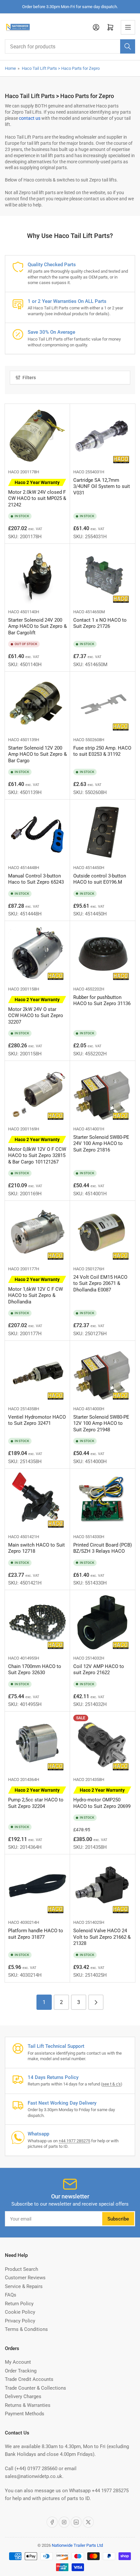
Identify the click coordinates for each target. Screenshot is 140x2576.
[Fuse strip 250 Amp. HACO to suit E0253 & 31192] (103, 704)
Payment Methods (25, 2414)
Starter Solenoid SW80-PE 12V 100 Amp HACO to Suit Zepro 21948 (101, 1423)
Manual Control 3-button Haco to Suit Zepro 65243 (36, 879)
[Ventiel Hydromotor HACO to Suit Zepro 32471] (37, 1373)
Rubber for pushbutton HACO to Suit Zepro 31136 (102, 1001)
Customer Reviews (25, 2278)
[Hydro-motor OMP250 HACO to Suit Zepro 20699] (103, 1744)
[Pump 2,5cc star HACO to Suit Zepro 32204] (37, 1744)
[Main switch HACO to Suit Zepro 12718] (37, 1501)
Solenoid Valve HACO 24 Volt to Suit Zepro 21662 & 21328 (102, 1937)
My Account (18, 2362)
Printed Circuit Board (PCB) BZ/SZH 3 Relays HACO (103, 1548)
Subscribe (118, 2219)
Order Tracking (21, 2371)
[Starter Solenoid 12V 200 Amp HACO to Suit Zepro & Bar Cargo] (37, 704)
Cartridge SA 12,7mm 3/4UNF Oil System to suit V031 (102, 486)
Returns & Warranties (28, 2405)
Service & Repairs (24, 2286)
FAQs (11, 2295)
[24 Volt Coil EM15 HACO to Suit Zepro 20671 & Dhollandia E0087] (103, 1233)
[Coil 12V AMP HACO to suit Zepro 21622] (103, 1623)
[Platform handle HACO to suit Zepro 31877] (37, 1887)
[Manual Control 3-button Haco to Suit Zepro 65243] (37, 832)
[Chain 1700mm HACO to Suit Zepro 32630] (37, 1623)
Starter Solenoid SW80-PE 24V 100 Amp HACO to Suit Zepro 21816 (101, 1144)
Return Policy (19, 2304)
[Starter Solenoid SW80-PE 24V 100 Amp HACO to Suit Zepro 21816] (103, 1093)
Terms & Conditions (26, 2329)
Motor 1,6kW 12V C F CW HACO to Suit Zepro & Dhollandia (35, 1291)
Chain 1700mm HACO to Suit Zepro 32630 (35, 1670)
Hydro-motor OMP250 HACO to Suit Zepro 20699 (102, 1798)
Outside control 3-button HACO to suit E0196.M (100, 879)
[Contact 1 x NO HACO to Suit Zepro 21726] (103, 576)
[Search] (128, 46)
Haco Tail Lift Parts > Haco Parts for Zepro (61, 68)
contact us (30, 118)
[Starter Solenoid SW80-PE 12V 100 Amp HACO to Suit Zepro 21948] (103, 1373)
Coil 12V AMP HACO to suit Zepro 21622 (99, 1670)
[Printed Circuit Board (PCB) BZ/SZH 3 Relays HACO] (103, 1501)
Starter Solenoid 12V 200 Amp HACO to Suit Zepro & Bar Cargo (37, 754)
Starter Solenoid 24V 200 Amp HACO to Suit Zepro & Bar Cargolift (37, 626)
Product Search (21, 2269)
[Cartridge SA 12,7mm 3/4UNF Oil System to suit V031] (103, 436)
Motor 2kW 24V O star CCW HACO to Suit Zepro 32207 (36, 1011)
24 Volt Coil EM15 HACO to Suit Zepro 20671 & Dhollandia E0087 (100, 1283)
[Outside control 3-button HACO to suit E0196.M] (103, 832)
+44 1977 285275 (74, 2141)
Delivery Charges (23, 2396)
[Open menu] (128, 27)
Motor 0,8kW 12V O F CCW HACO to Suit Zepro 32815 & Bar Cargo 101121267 (37, 1151)
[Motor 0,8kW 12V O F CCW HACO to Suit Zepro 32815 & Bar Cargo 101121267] (37, 1093)
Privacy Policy (20, 2321)
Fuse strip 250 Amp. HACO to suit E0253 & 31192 (102, 751)
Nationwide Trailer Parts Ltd (77, 2545)
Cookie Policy (20, 2312)
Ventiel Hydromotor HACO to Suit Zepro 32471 (37, 1420)
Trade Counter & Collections (35, 2388)
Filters (29, 378)
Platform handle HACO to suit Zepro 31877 (36, 1934)
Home (10, 68)
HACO (14, 472)
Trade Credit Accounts (29, 2379)
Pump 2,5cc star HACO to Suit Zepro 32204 (36, 1798)
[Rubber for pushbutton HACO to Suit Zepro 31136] (103, 953)
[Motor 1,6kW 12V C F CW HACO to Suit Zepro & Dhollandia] (37, 1233)
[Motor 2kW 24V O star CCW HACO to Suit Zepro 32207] (37, 953)
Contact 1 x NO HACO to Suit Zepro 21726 (100, 623)
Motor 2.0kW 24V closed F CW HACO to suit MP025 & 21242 (37, 494)
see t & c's (112, 2084)
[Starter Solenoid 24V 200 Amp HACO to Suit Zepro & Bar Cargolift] (37, 576)
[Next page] (96, 2002)
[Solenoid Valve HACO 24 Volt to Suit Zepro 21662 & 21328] (103, 1887)
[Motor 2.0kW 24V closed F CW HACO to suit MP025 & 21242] (37, 436)
